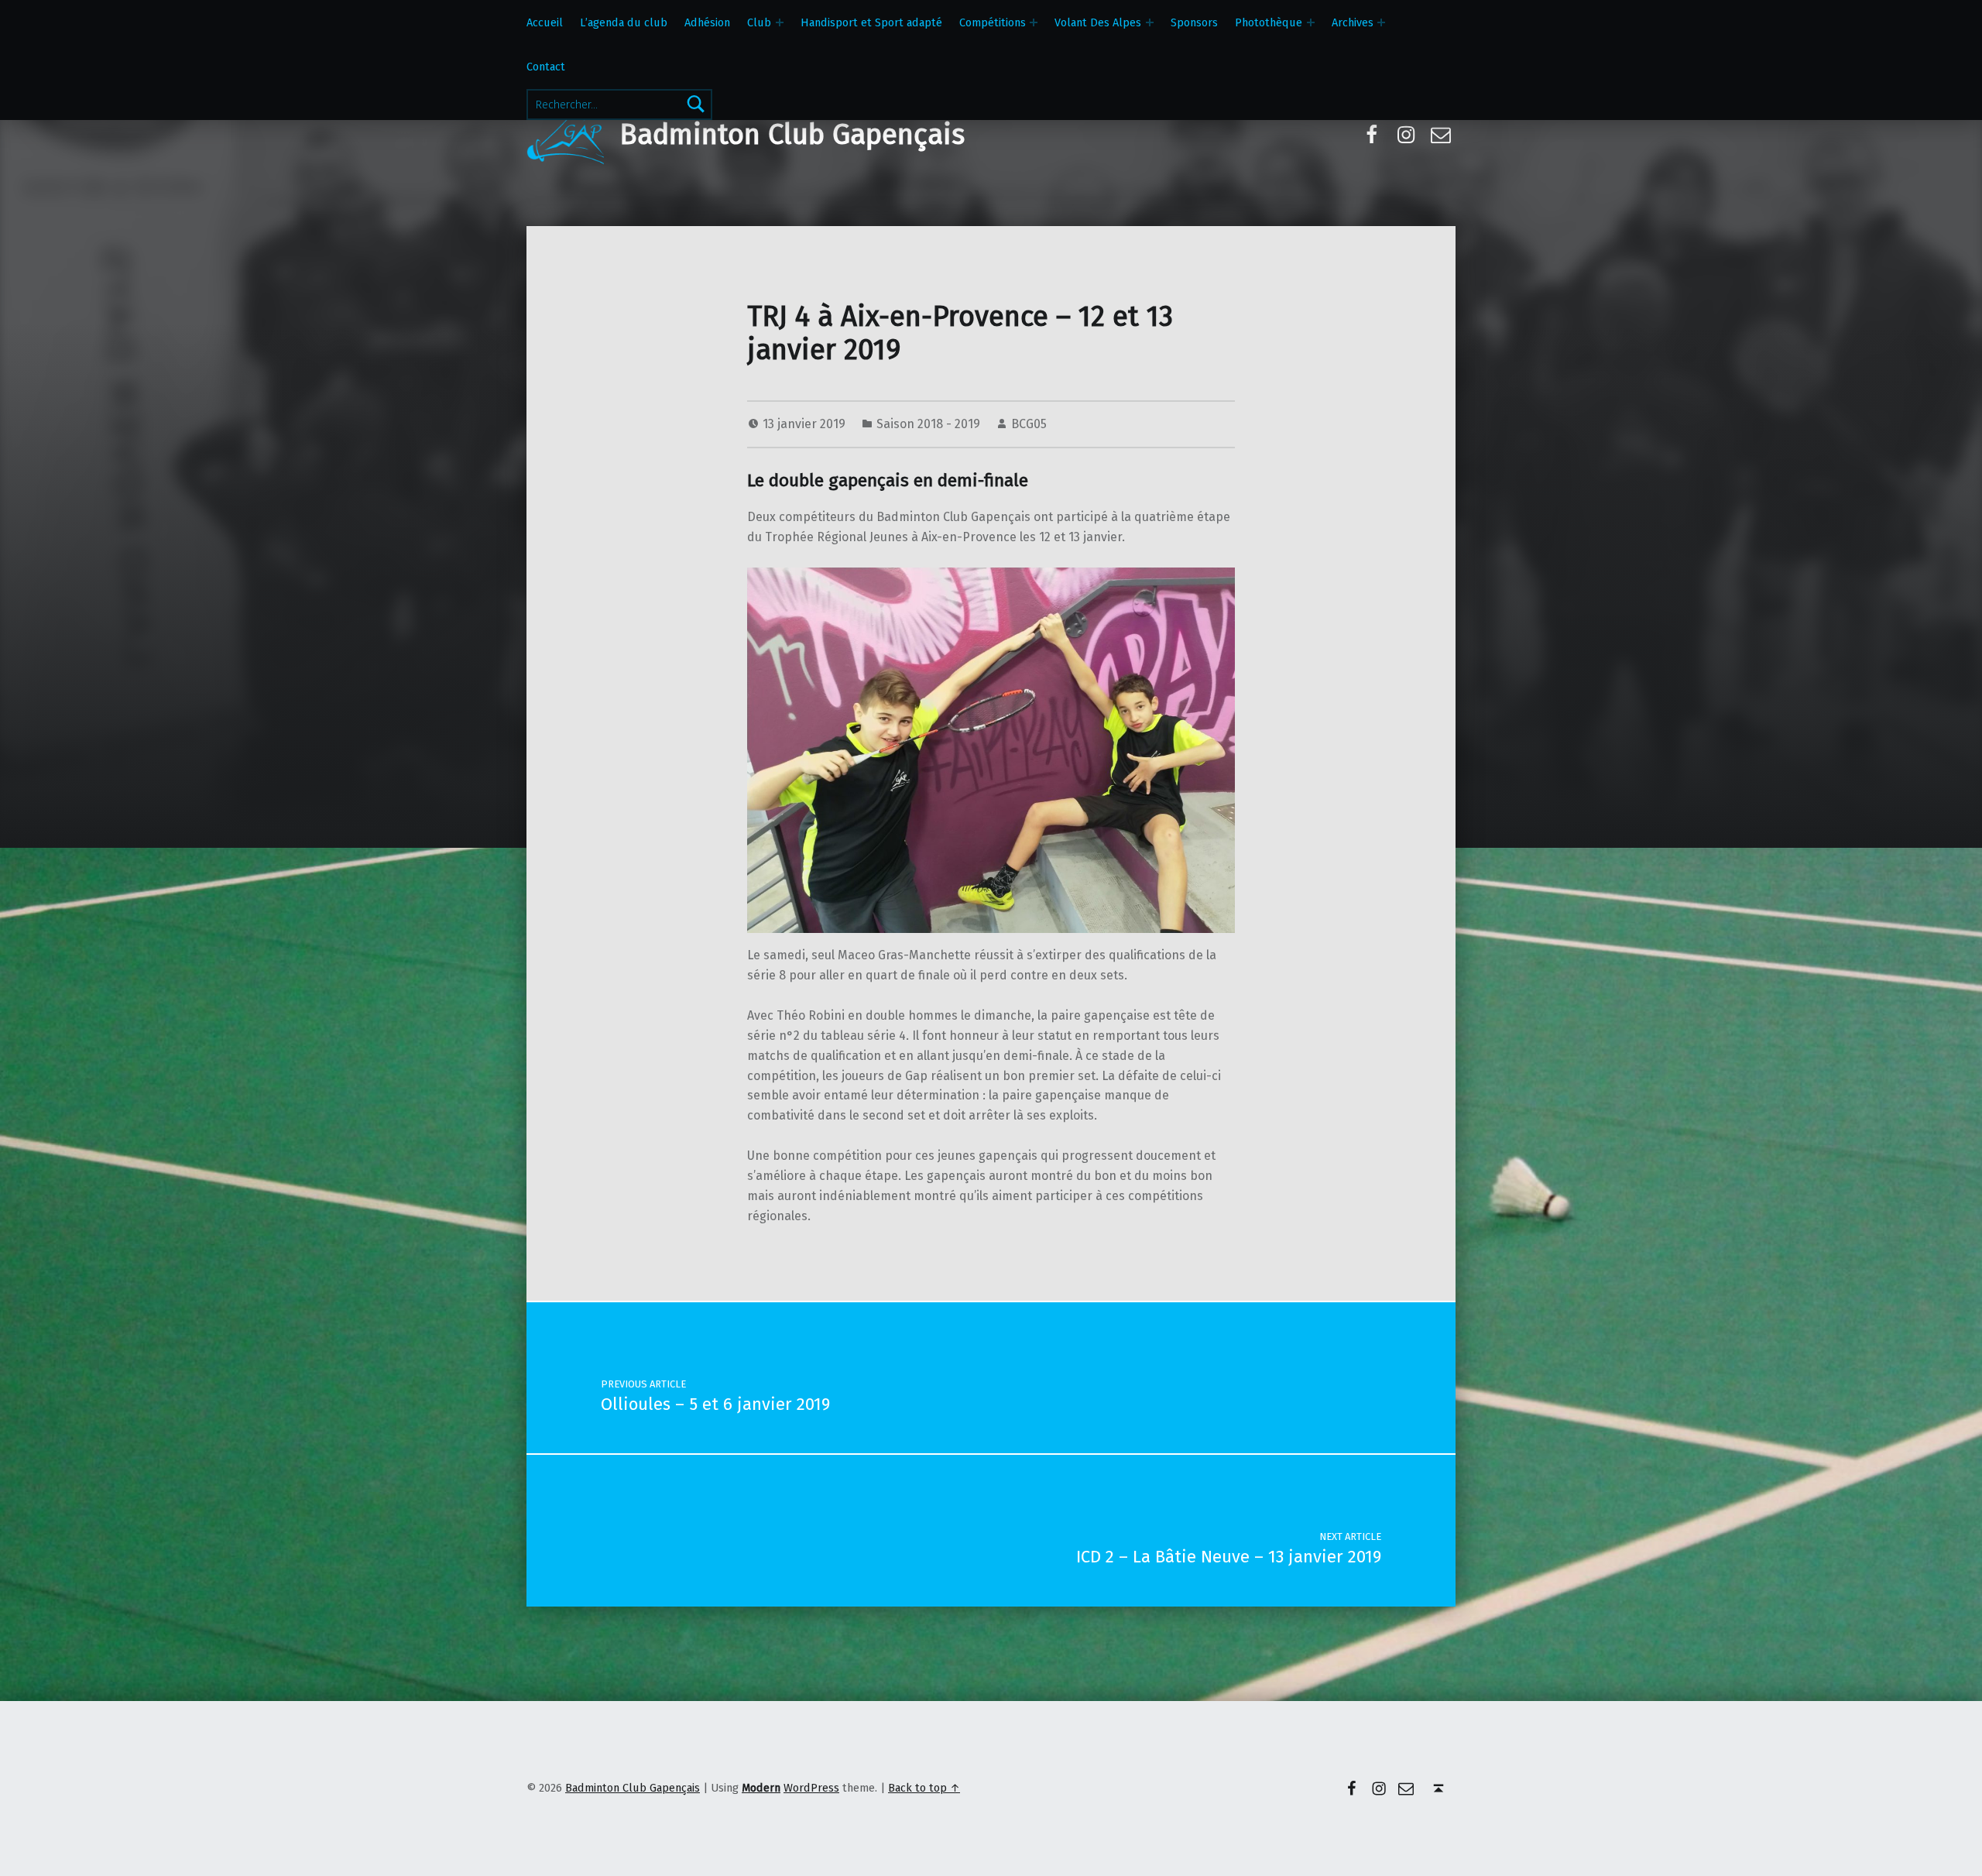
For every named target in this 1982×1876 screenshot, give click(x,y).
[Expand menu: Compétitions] (1034, 22)
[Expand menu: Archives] (1381, 22)
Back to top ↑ (924, 1788)
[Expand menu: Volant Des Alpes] (1150, 22)
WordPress (811, 1788)
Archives (1353, 22)
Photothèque (1269, 22)
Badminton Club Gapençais (792, 135)
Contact (546, 67)
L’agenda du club (624, 22)
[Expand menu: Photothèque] (1311, 22)
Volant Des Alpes (1098, 22)
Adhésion (707, 22)
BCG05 (1029, 424)
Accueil (545, 22)
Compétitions (993, 22)
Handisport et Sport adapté (871, 22)
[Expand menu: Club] (780, 22)
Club (759, 22)
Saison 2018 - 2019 (928, 424)
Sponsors (1194, 22)
